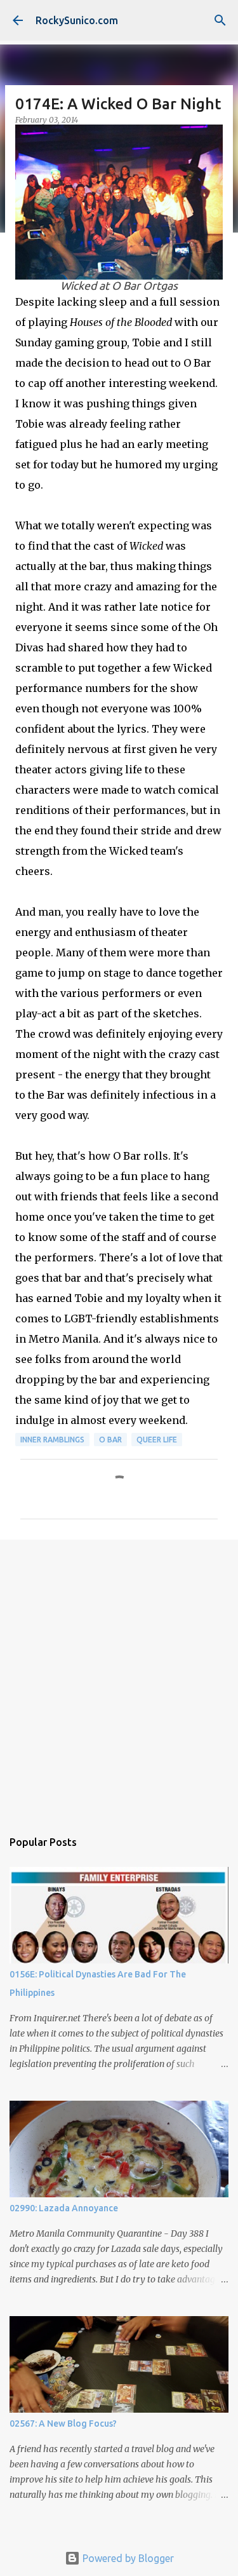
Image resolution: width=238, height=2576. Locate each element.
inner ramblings (52, 1440)
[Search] (220, 20)
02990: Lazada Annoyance (64, 2208)
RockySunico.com (77, 20)
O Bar (110, 1440)
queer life (157, 1440)
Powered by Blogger (127, 2558)
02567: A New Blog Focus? (63, 2423)
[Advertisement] (119, 1678)
